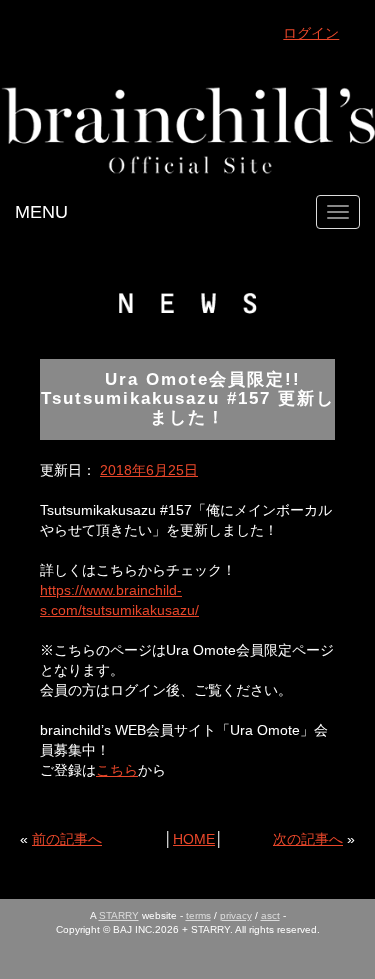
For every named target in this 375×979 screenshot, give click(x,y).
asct (270, 915)
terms (198, 915)
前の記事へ (67, 839)
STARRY (119, 915)
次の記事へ (308, 839)
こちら (117, 770)
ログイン (311, 33)
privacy (236, 915)
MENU (41, 212)
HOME (194, 839)
